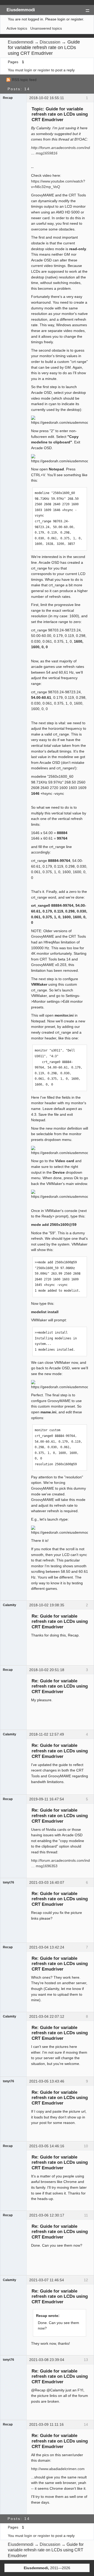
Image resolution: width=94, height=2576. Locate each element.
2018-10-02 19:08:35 (47, 1605)
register (44, 70)
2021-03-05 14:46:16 (47, 2146)
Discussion (50, 42)
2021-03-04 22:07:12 (47, 2016)
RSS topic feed (24, 80)
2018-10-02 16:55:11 (47, 98)
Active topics (17, 28)
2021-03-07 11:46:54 (47, 2280)
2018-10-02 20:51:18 (47, 1670)
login (28, 70)
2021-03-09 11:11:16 (46, 2424)
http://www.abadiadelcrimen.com (58, 2469)
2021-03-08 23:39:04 (47, 2360)
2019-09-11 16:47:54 (47, 1799)
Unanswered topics (46, 28)
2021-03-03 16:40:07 (47, 1882)
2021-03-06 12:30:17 (47, 2215)
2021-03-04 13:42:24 (47, 1947)
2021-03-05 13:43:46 (47, 2081)
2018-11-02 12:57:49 (47, 1734)
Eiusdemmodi (21, 10)
